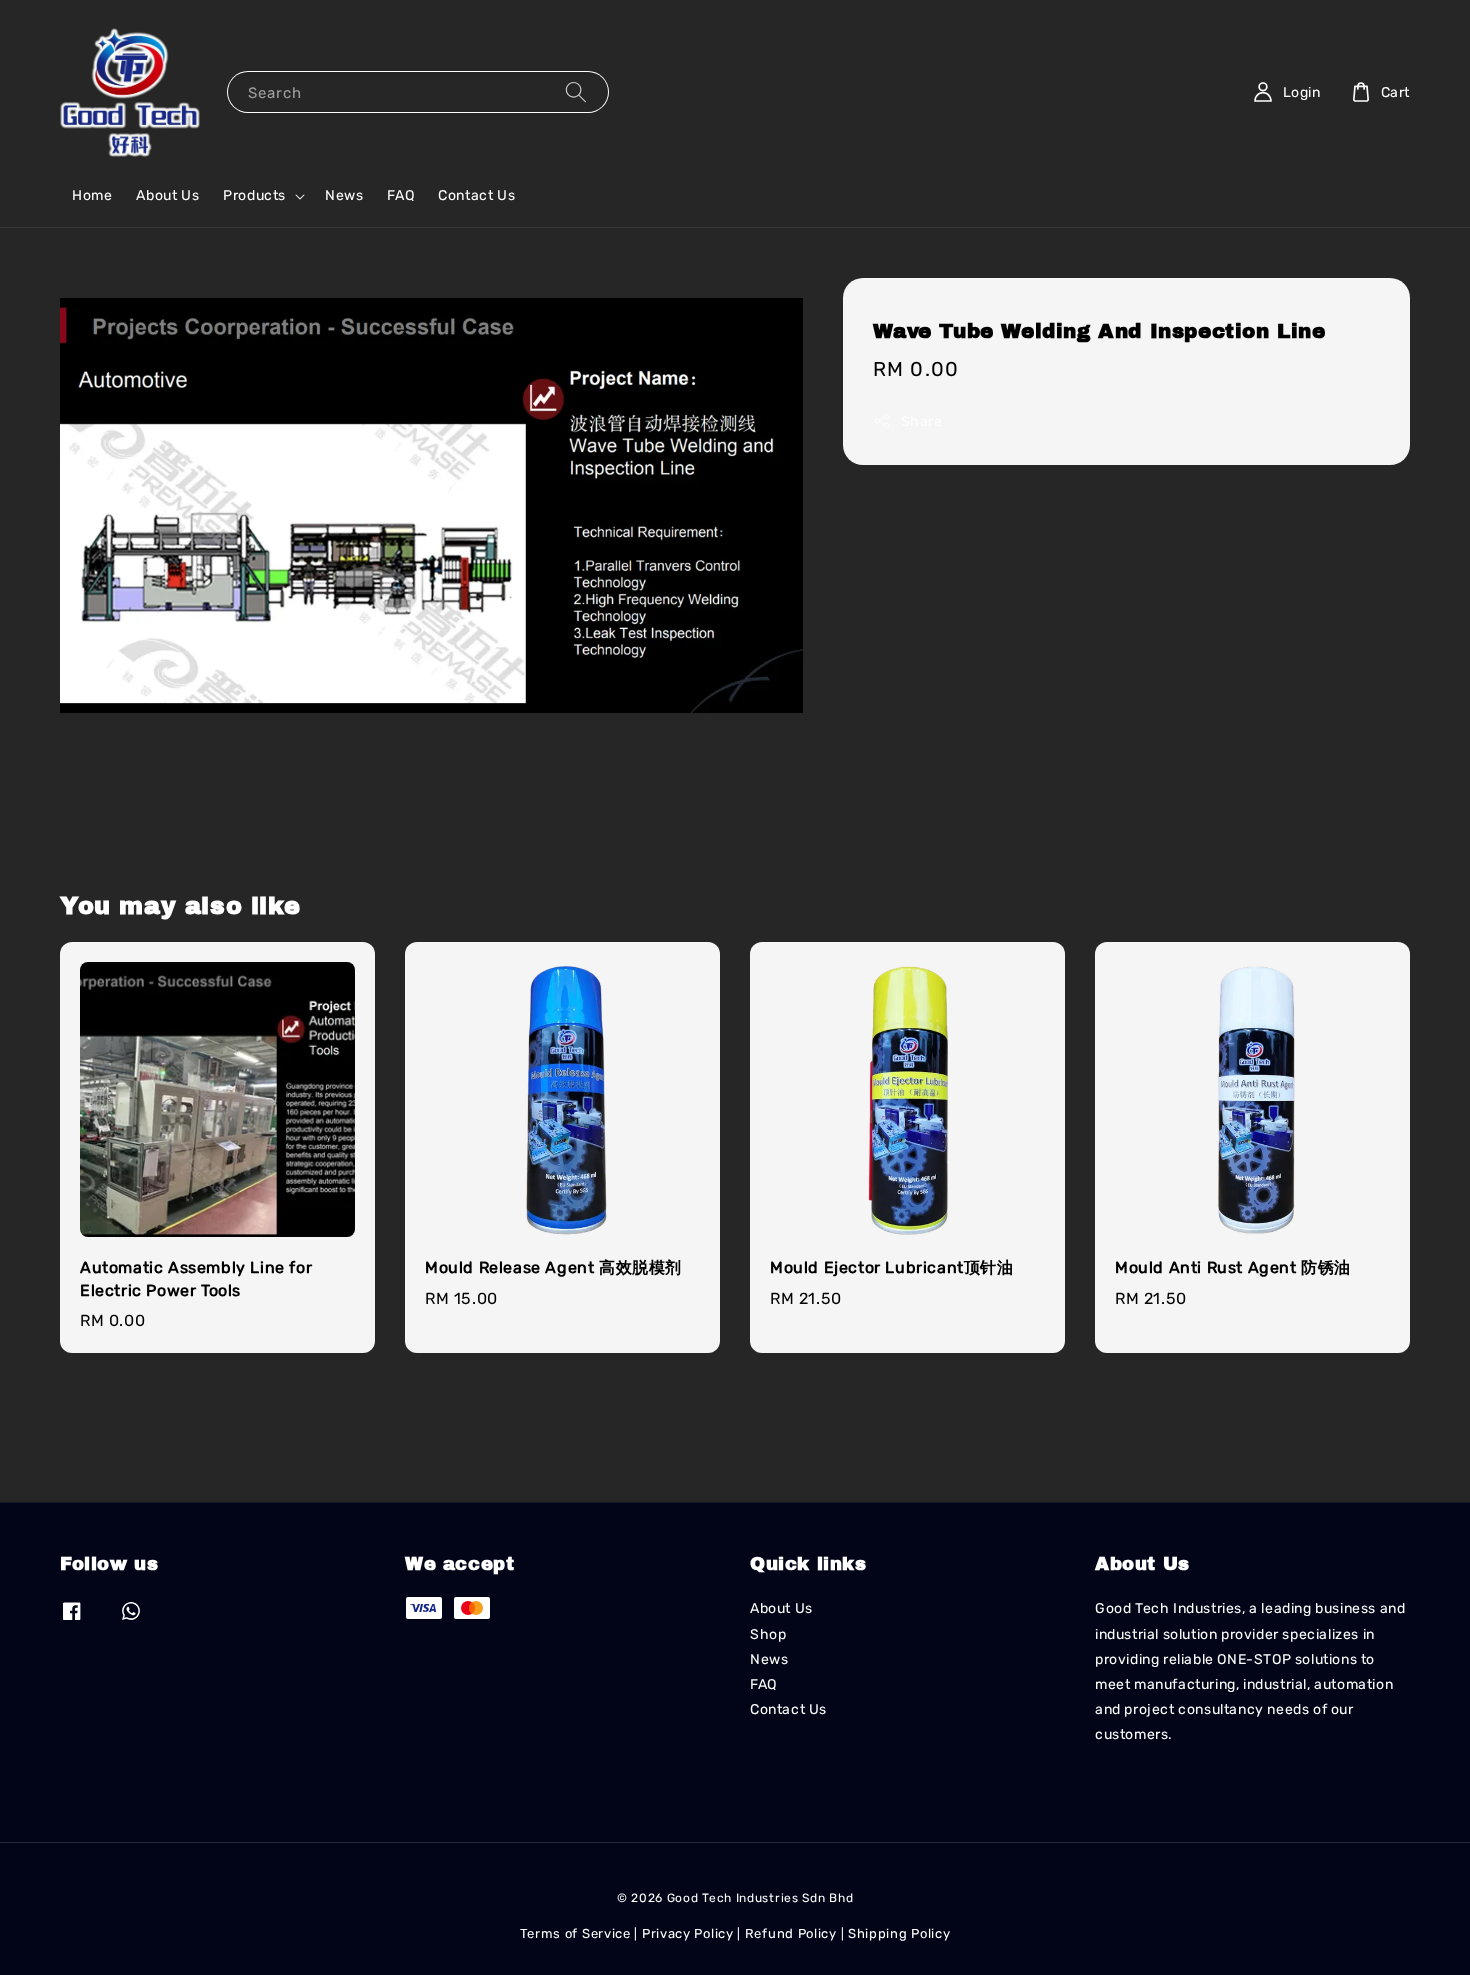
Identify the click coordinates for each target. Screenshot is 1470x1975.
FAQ (400, 195)
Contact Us (476, 195)
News (344, 195)
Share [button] (922, 421)
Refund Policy (791, 1933)
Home (92, 195)
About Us (167, 195)
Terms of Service (575, 1933)
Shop (768, 1634)
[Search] (576, 91)
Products (254, 195)
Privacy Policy (688, 1933)
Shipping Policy (899, 1933)
